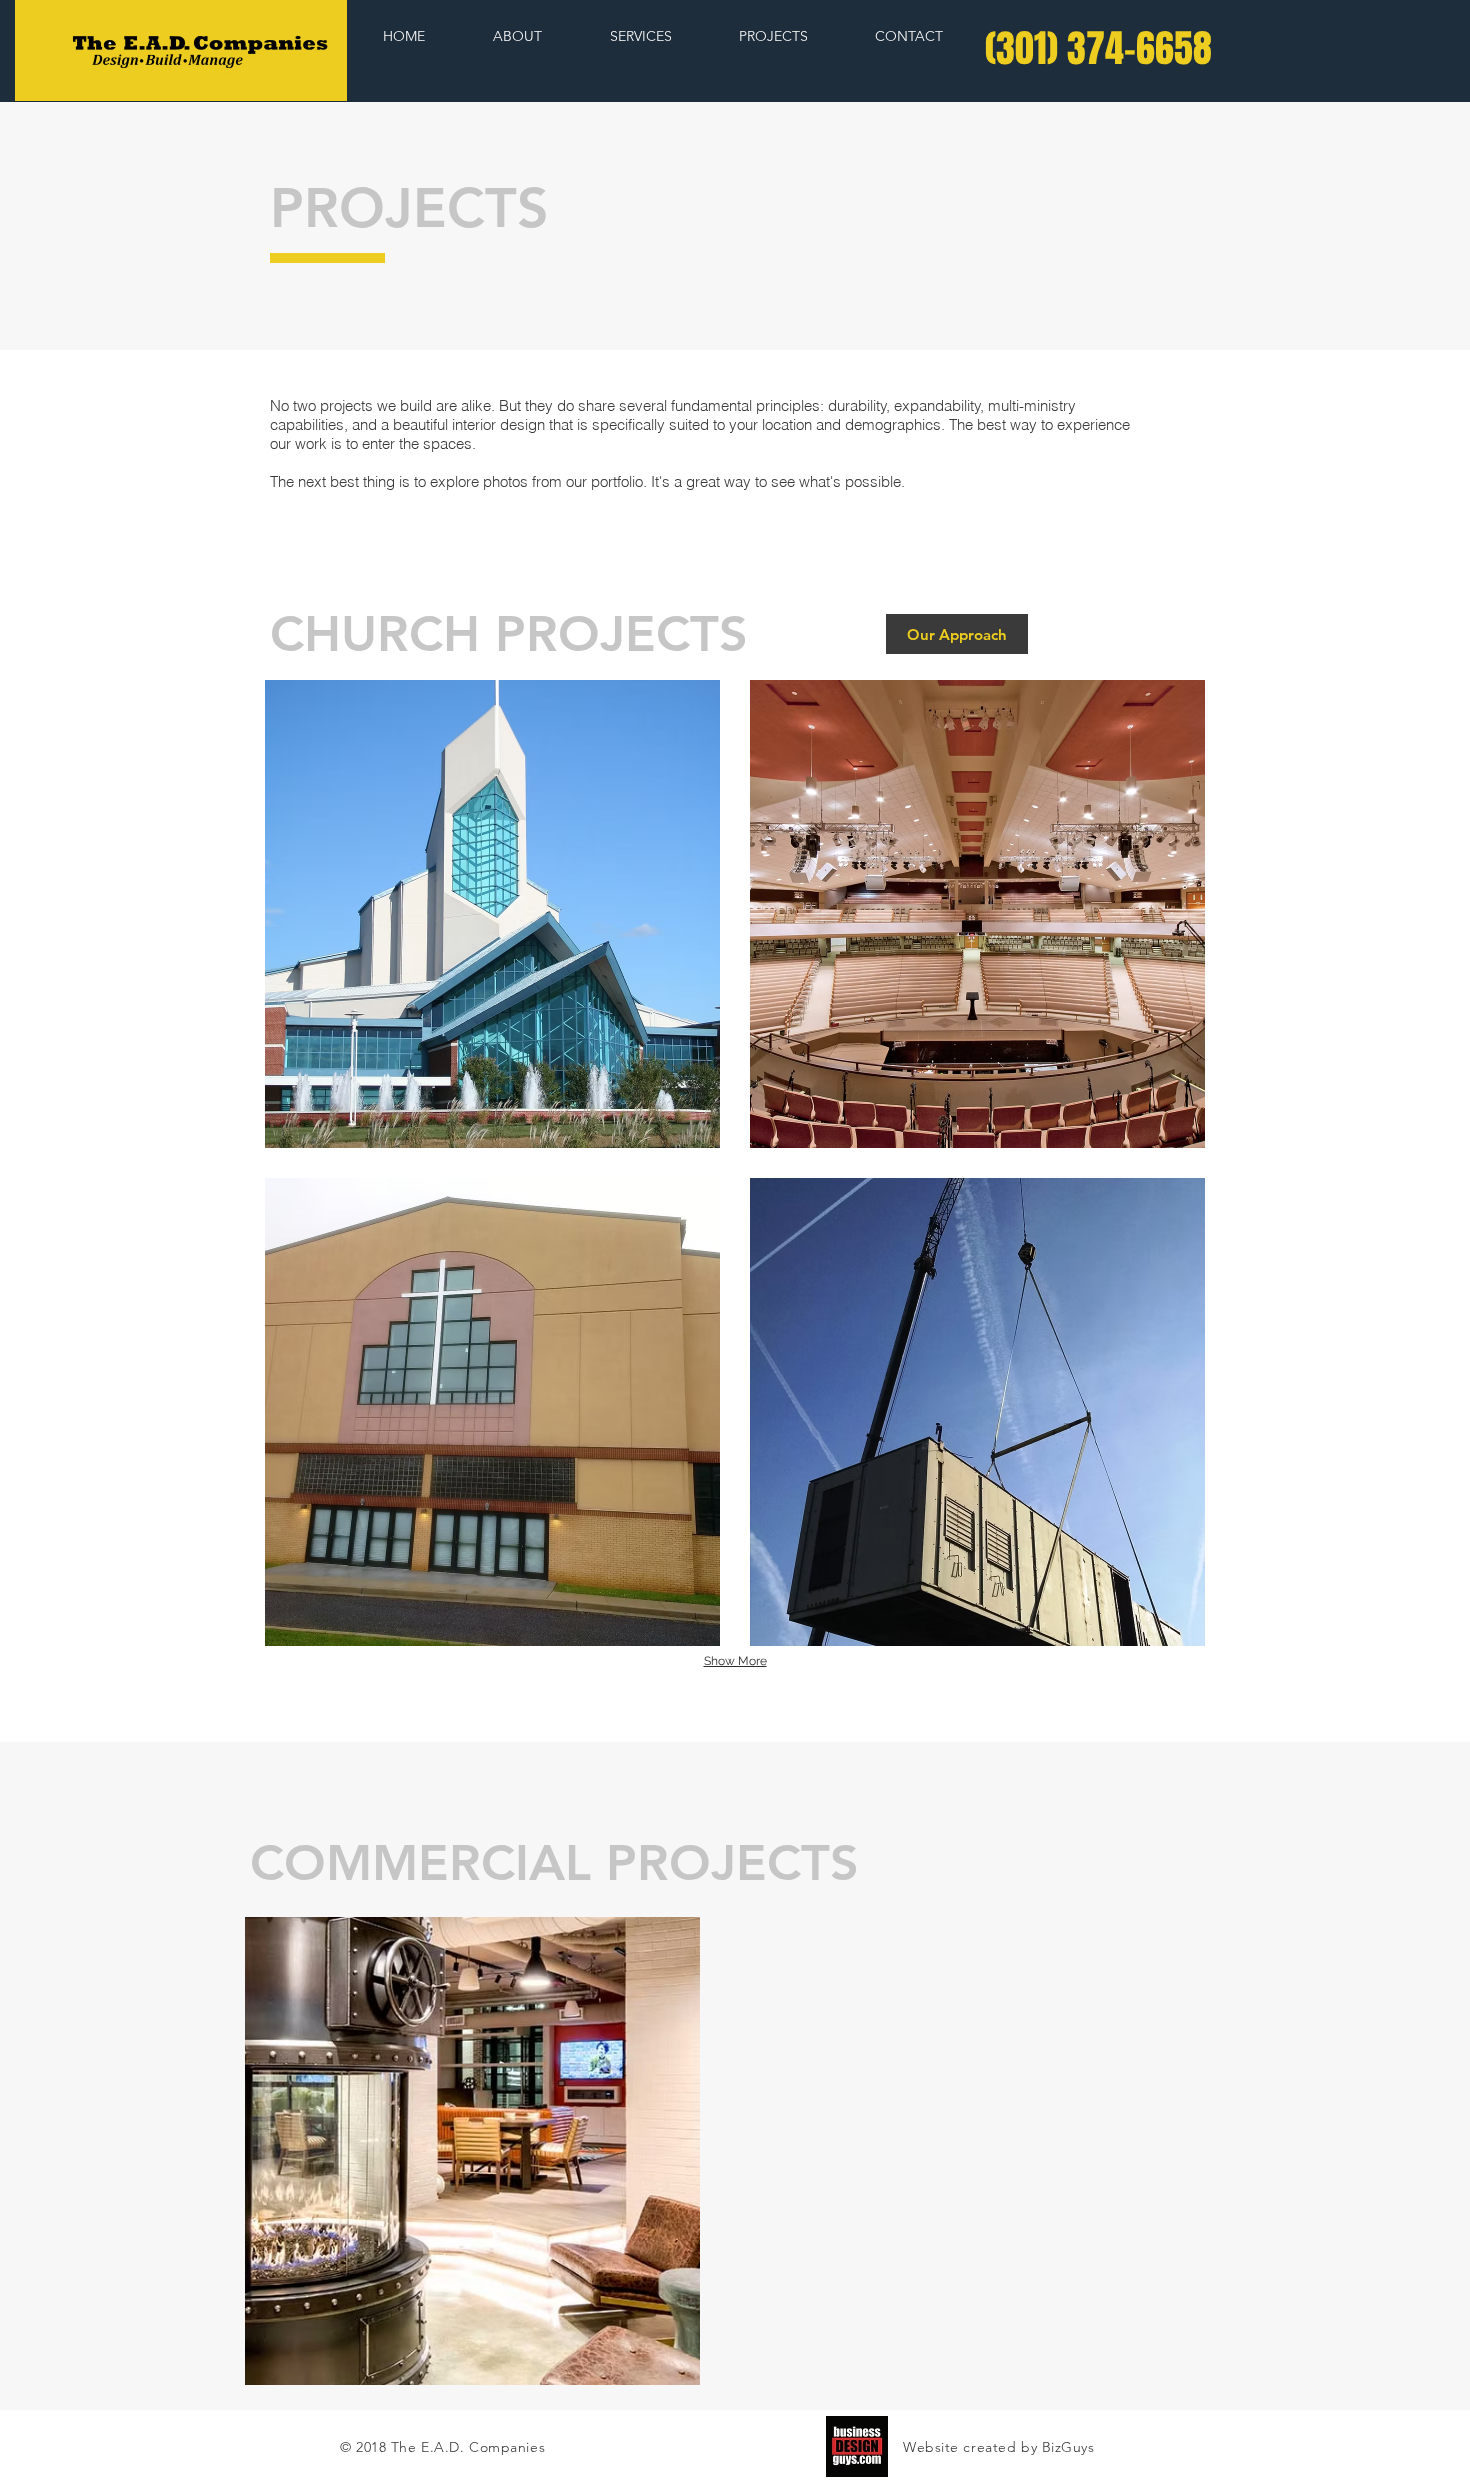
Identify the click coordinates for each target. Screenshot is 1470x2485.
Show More (735, 1661)
